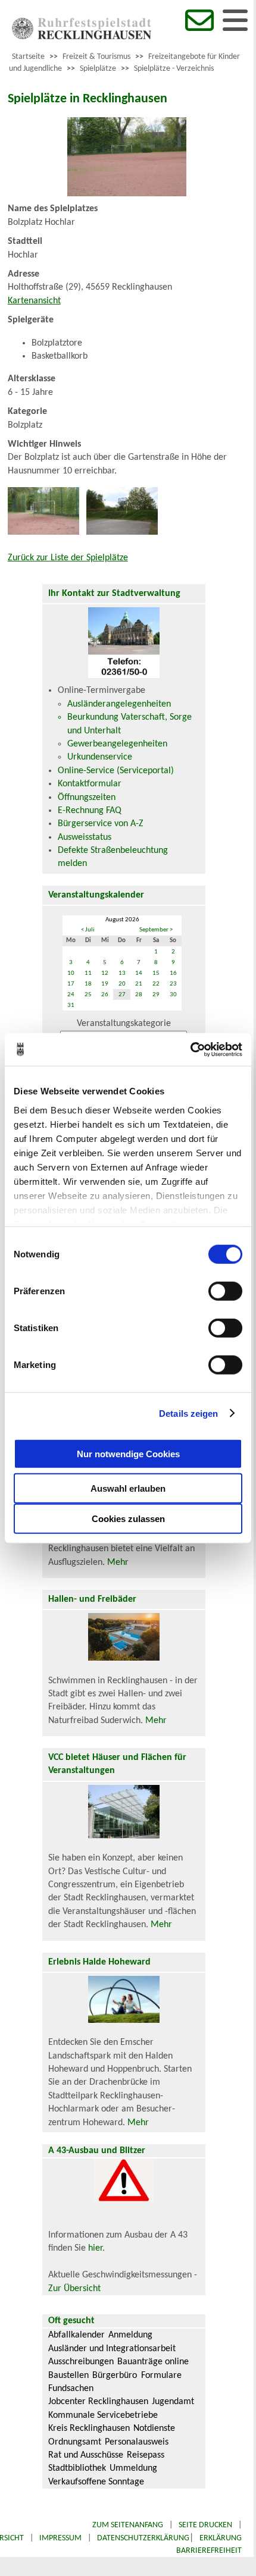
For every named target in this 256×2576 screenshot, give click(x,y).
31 (71, 1005)
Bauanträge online (153, 2362)
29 (156, 995)
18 (88, 984)
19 (105, 984)
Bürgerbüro (115, 2376)
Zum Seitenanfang (128, 2525)
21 (139, 984)
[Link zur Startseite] (82, 37)
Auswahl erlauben (128, 1488)
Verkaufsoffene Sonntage (96, 2482)
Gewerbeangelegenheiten (117, 744)
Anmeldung (130, 2335)
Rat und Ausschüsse (86, 2455)
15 (156, 973)
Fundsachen (71, 2389)
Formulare (161, 2376)
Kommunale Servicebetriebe (103, 2415)
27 (122, 995)
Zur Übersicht (74, 2289)
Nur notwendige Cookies (128, 1453)
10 (71, 973)
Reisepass (146, 2455)
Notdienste (154, 2428)
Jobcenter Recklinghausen (98, 2402)
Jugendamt (173, 2402)
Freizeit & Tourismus (96, 57)
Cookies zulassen (128, 1519)
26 (105, 995)
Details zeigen (188, 1413)
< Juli (88, 930)
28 (139, 995)
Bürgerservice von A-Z (101, 824)
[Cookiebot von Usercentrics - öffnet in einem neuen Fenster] (190, 1049)
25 (88, 995)
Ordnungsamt (75, 2442)
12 (105, 973)
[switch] (225, 1291)
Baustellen (68, 2376)
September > (156, 930)
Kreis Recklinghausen (89, 2428)
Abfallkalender (77, 2335)
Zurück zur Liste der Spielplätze (68, 558)
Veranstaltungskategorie (124, 1024)
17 (71, 984)
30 (173, 995)
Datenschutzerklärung (143, 2538)
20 (122, 984)
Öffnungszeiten (87, 798)
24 (71, 995)
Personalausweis (137, 2442)
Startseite (28, 57)
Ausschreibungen (81, 2362)
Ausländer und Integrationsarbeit (112, 2349)
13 (122, 973)
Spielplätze (98, 69)
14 (139, 973)
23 (173, 984)
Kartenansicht (34, 301)
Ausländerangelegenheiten (119, 704)
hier (95, 2248)
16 (173, 973)
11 (88, 973)
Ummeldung (133, 2468)
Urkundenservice (100, 757)
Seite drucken (205, 2525)
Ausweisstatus (85, 837)
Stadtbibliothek (77, 2468)
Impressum (60, 2538)
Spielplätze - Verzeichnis (174, 69)
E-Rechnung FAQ (90, 811)
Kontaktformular (90, 784)
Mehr (118, 1562)
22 (156, 984)
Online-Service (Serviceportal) (116, 771)
